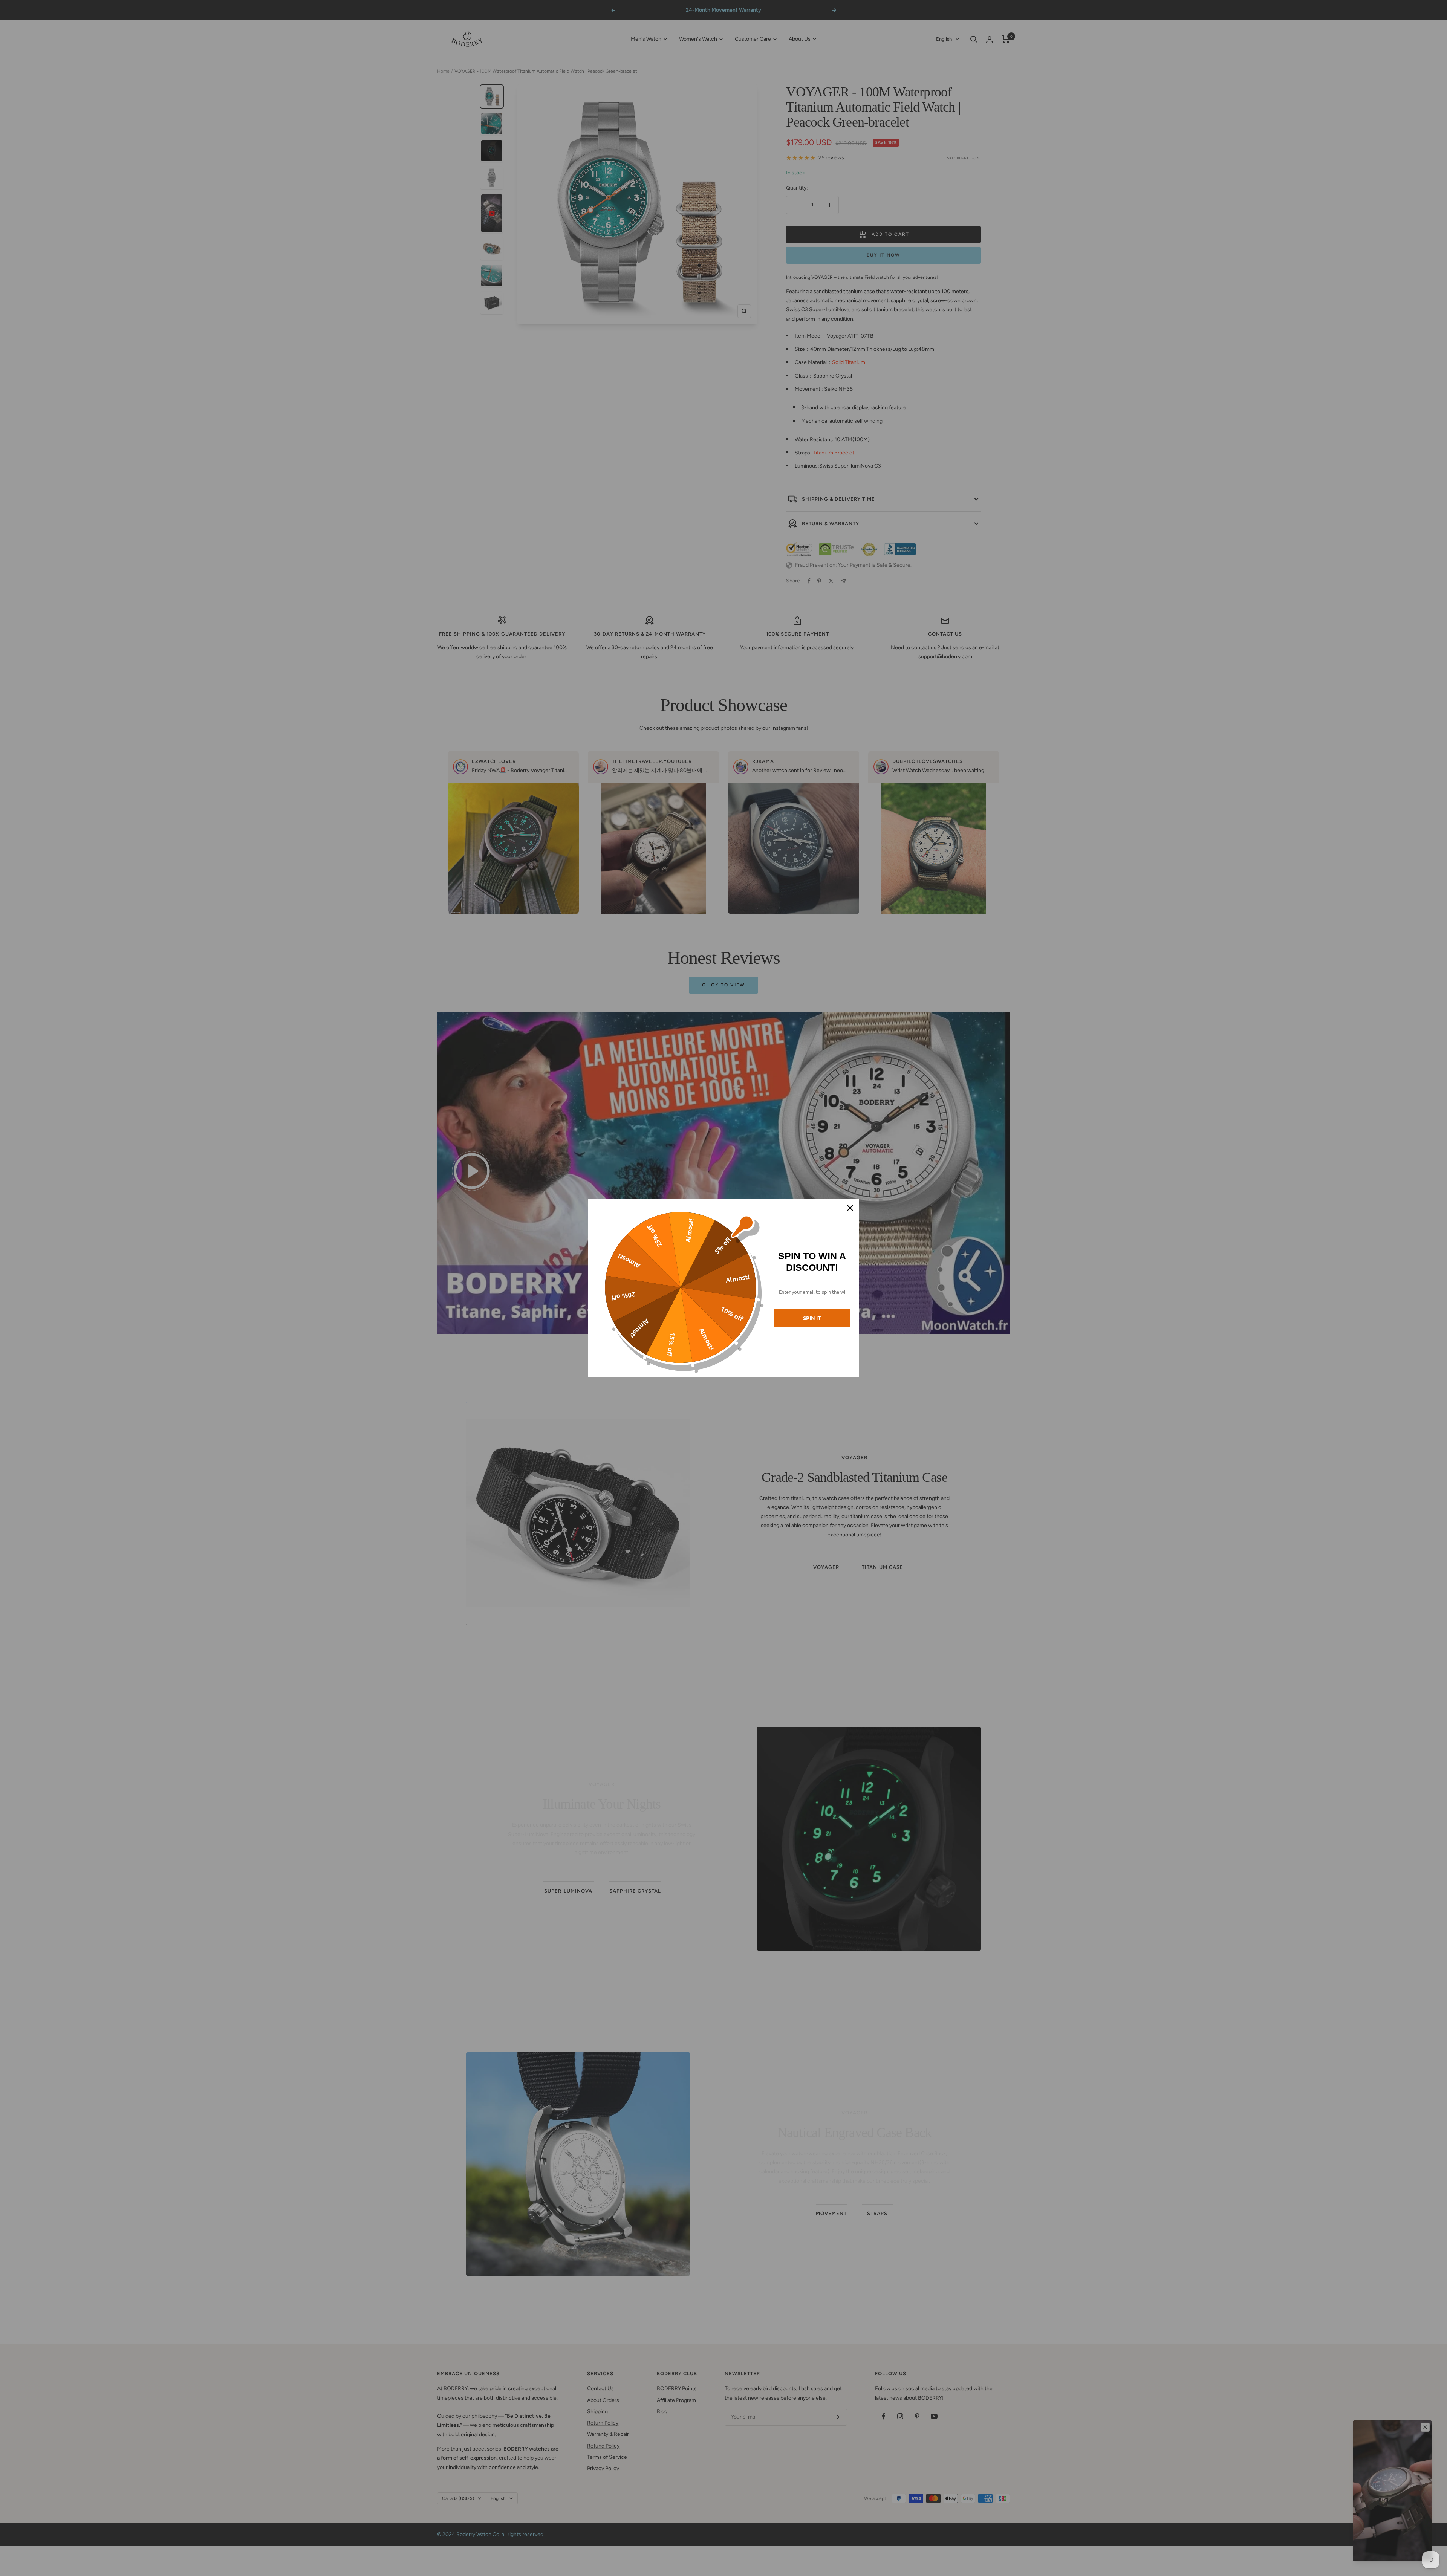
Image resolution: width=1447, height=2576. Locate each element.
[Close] (850, 1208)
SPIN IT (812, 1318)
